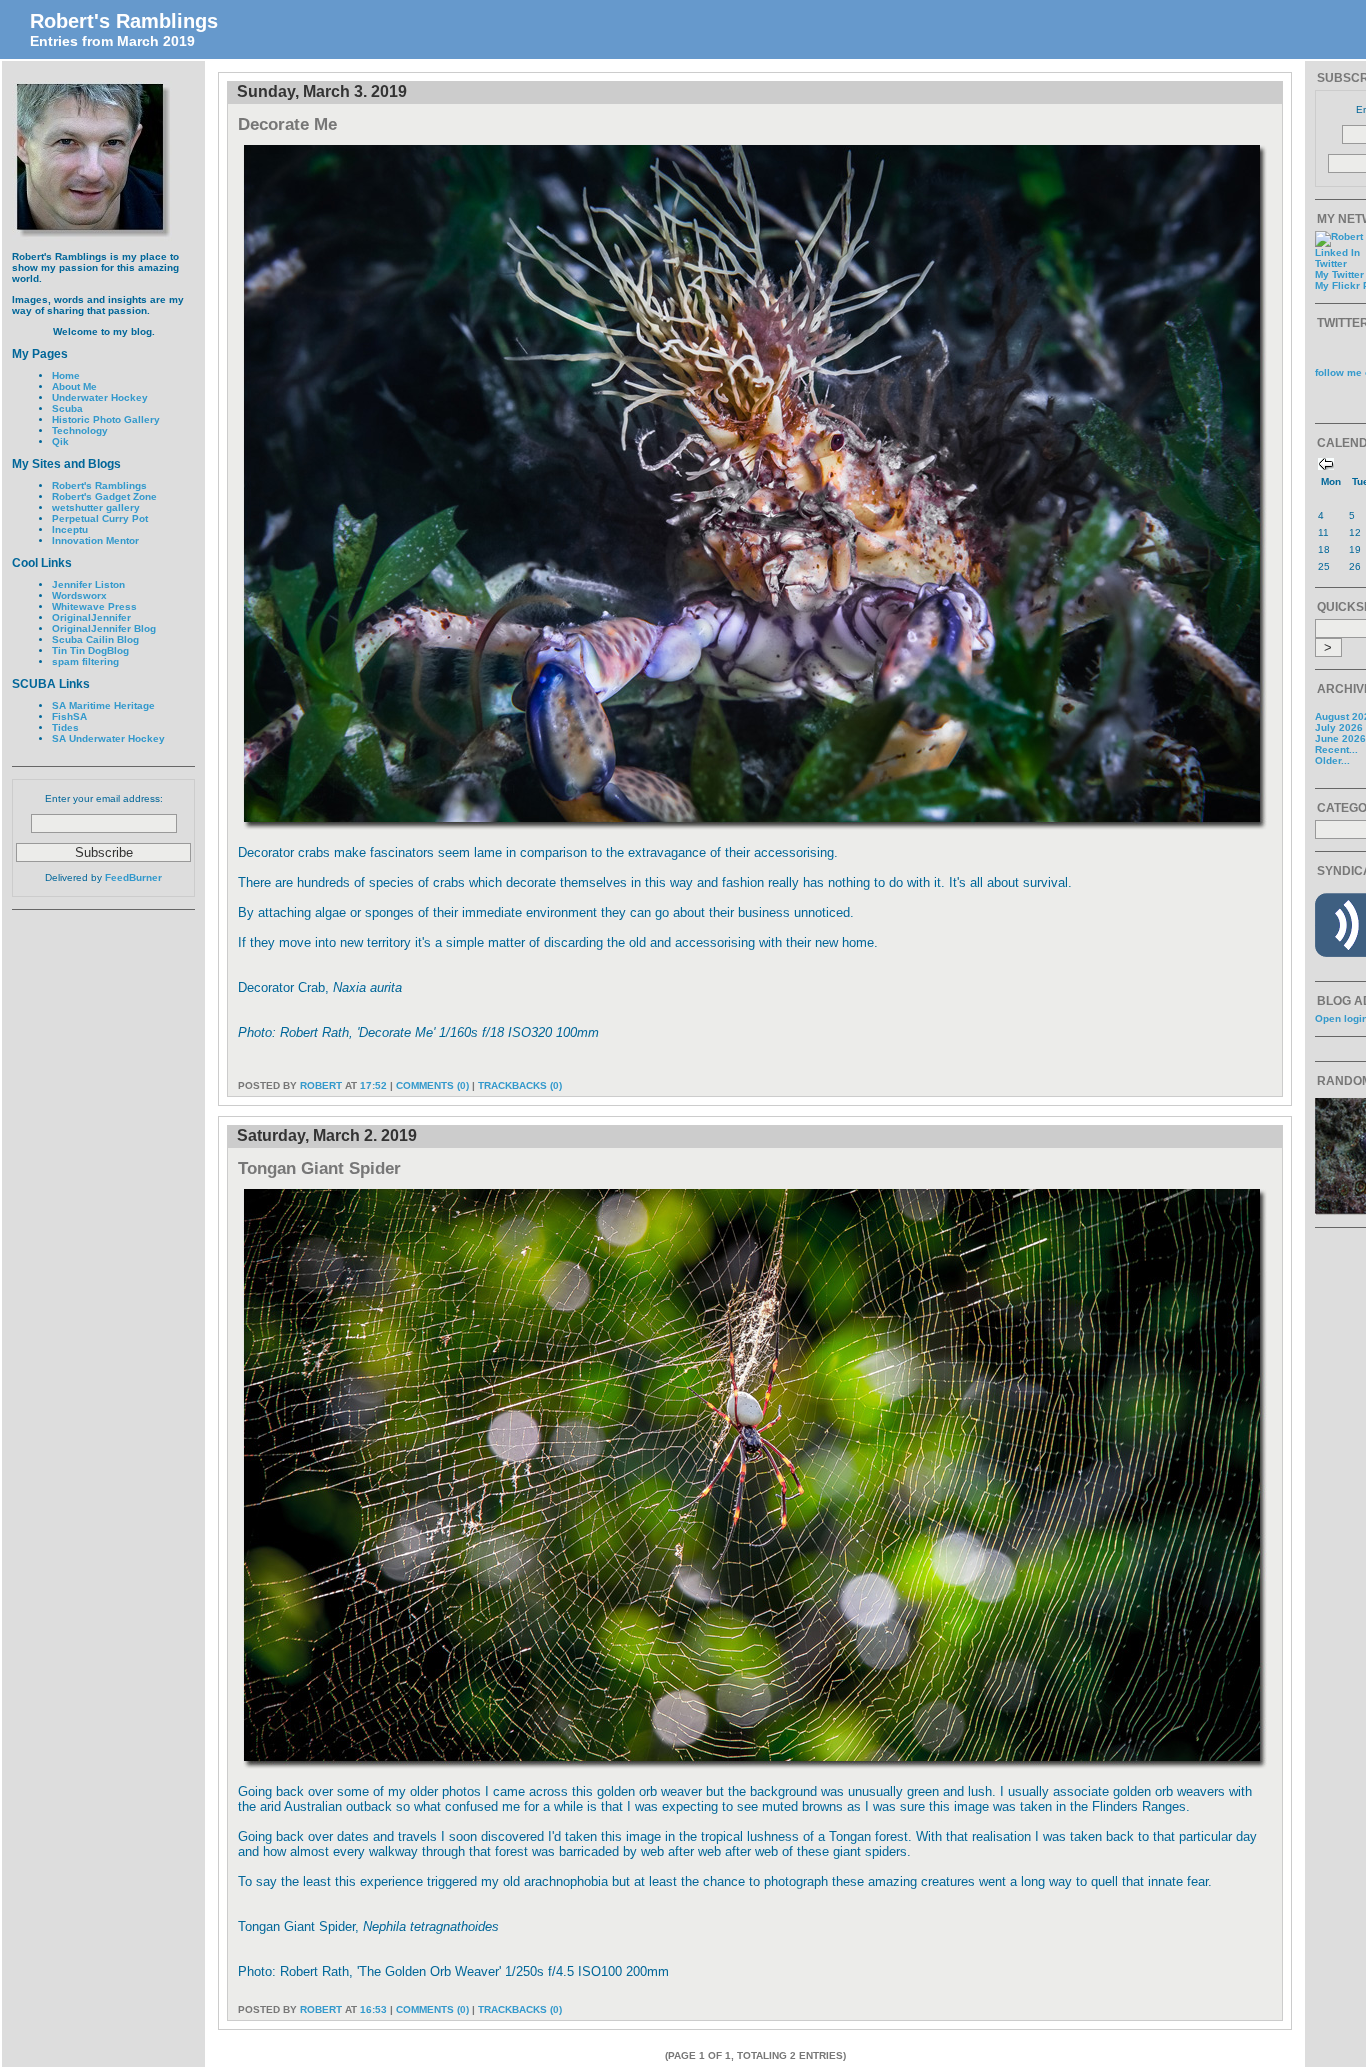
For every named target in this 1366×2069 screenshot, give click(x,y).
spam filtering (85, 661)
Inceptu (70, 529)
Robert (321, 1085)
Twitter (1331, 263)
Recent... (1336, 749)
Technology (80, 430)
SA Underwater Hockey (108, 738)
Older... (1332, 760)
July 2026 (1339, 727)
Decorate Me (287, 124)
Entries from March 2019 (112, 41)
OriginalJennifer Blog (104, 628)
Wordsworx (79, 595)
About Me (74, 386)
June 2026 (1340, 738)
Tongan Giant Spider (319, 1168)
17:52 (373, 1085)
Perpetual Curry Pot (100, 518)
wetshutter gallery (96, 507)
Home (66, 375)
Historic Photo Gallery (106, 419)
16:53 (373, 2009)
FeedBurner (133, 877)
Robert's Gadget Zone (104, 496)
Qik (60, 441)
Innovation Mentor (95, 540)
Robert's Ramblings (124, 21)
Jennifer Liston (88, 584)
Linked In (1337, 252)
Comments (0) (432, 1085)
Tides (65, 727)
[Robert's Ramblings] (755, 825)
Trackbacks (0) (520, 1085)
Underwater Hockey (100, 397)
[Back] (1326, 466)
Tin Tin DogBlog (90, 650)
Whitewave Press (94, 606)
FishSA (69, 716)
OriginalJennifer (91, 617)
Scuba (67, 408)
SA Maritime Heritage (103, 705)
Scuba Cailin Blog (95, 639)
